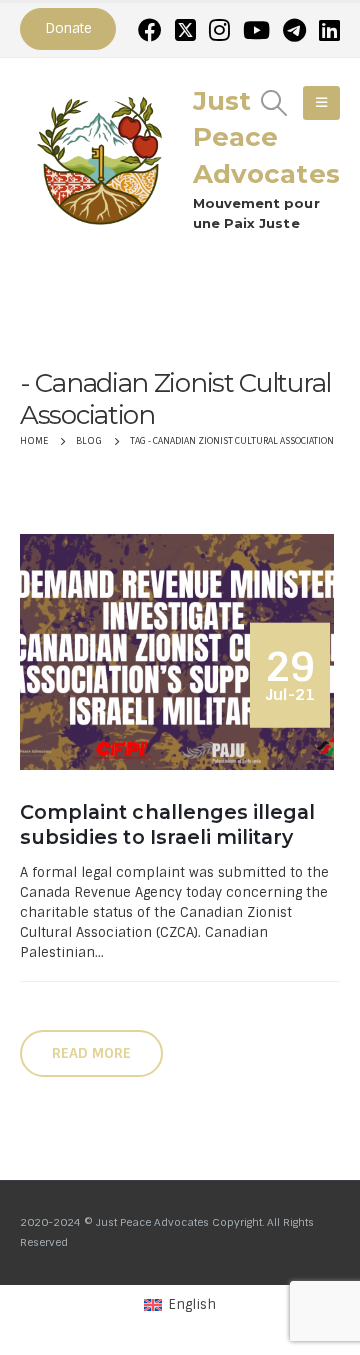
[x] (185, 30)
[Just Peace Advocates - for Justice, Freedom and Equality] (100, 158)
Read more (91, 1053)
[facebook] (150, 30)
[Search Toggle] (274, 103)
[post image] (180, 652)
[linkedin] (329, 30)
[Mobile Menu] (321, 103)
